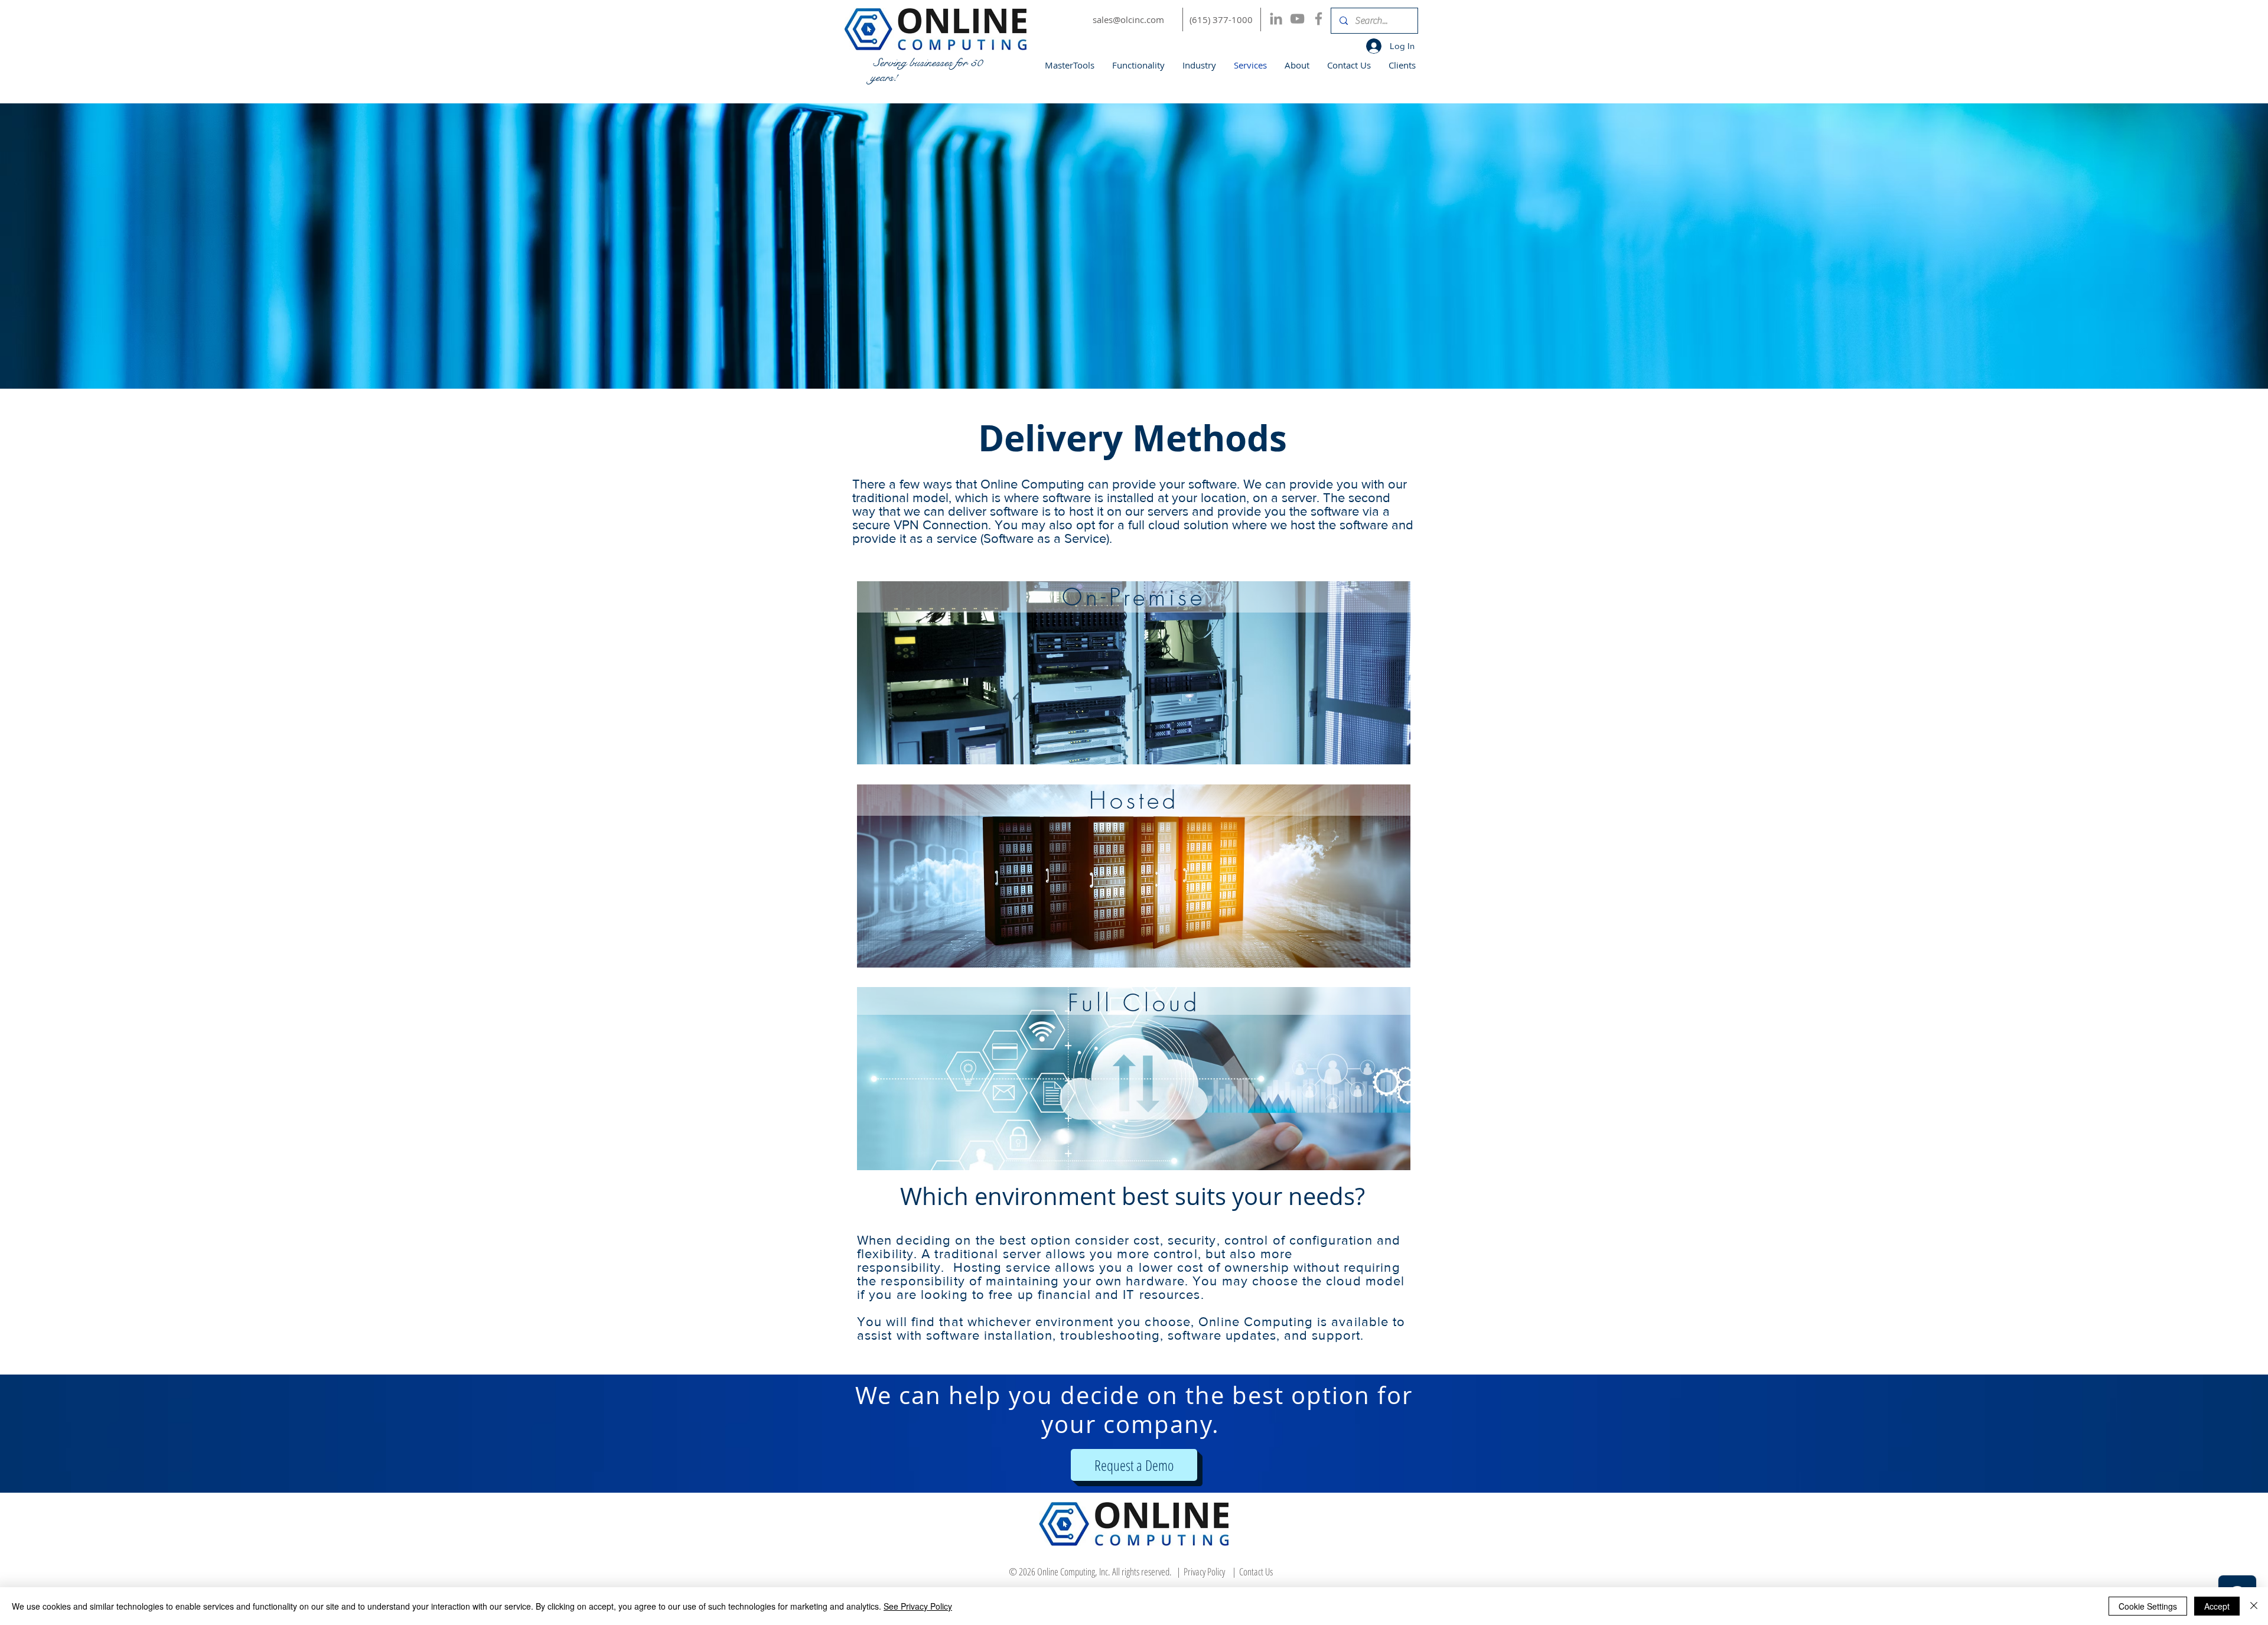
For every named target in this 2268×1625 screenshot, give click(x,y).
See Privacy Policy (918, 1606)
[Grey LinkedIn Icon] (1276, 19)
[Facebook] (1319, 19)
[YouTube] (1297, 19)
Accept (2217, 1606)
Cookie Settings (2148, 1606)
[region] (1134, 673)
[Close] (2254, 1606)
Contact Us (1256, 1572)
